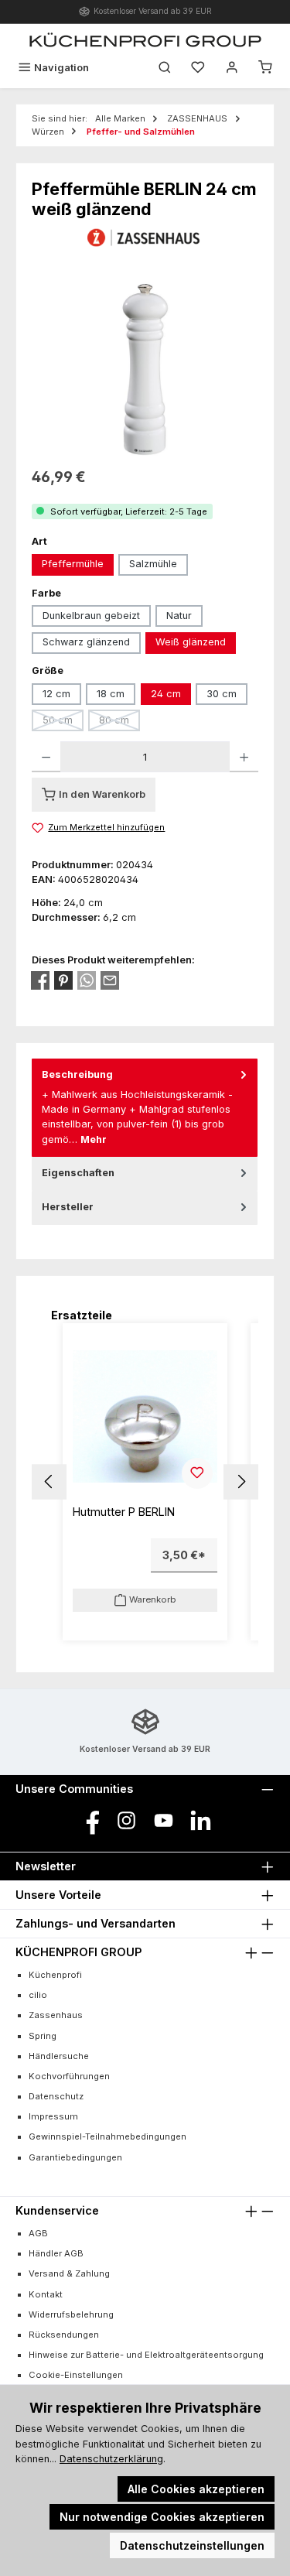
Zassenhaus (56, 2015)
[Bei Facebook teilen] (40, 980)
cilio (38, 1995)
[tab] (145, 1108)
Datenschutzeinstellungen (192, 2545)
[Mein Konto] (232, 68)
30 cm (222, 694)
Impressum (53, 2116)
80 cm (119, 723)
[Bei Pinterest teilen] (63, 980)
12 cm (56, 694)
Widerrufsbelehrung (71, 2314)
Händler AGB (56, 2253)
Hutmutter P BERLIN (124, 1512)
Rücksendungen (64, 2335)
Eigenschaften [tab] (78, 1173)
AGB (38, 2233)
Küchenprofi (55, 1975)
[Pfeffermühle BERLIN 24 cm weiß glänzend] (145, 369)
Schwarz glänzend (86, 642)
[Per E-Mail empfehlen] (110, 980)
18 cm (111, 694)
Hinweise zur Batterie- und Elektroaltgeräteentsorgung (146, 2355)
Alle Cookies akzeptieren (196, 2489)
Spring (43, 2036)
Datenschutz (56, 2096)
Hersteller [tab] (68, 1207)
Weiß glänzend (191, 642)
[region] (145, 369)
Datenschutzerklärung (111, 2459)
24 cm (166, 694)
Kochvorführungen (69, 2076)
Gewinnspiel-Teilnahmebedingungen (107, 2136)
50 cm (63, 723)
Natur (179, 616)
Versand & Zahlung (69, 2273)
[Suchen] (165, 68)
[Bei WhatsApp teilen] (87, 980)
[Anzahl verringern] (46, 757)
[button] (49, 1481)
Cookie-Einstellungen (76, 2375)
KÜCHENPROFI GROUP (78, 1952)
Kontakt (46, 2294)
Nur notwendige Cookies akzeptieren (162, 2517)
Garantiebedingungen (75, 2157)
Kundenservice (57, 2210)
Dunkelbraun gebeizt (91, 616)
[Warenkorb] (265, 68)
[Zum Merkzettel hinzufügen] (197, 1473)
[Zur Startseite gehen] (145, 39)
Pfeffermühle (73, 564)
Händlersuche (59, 2056)
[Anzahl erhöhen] (244, 757)
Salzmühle (153, 564)
